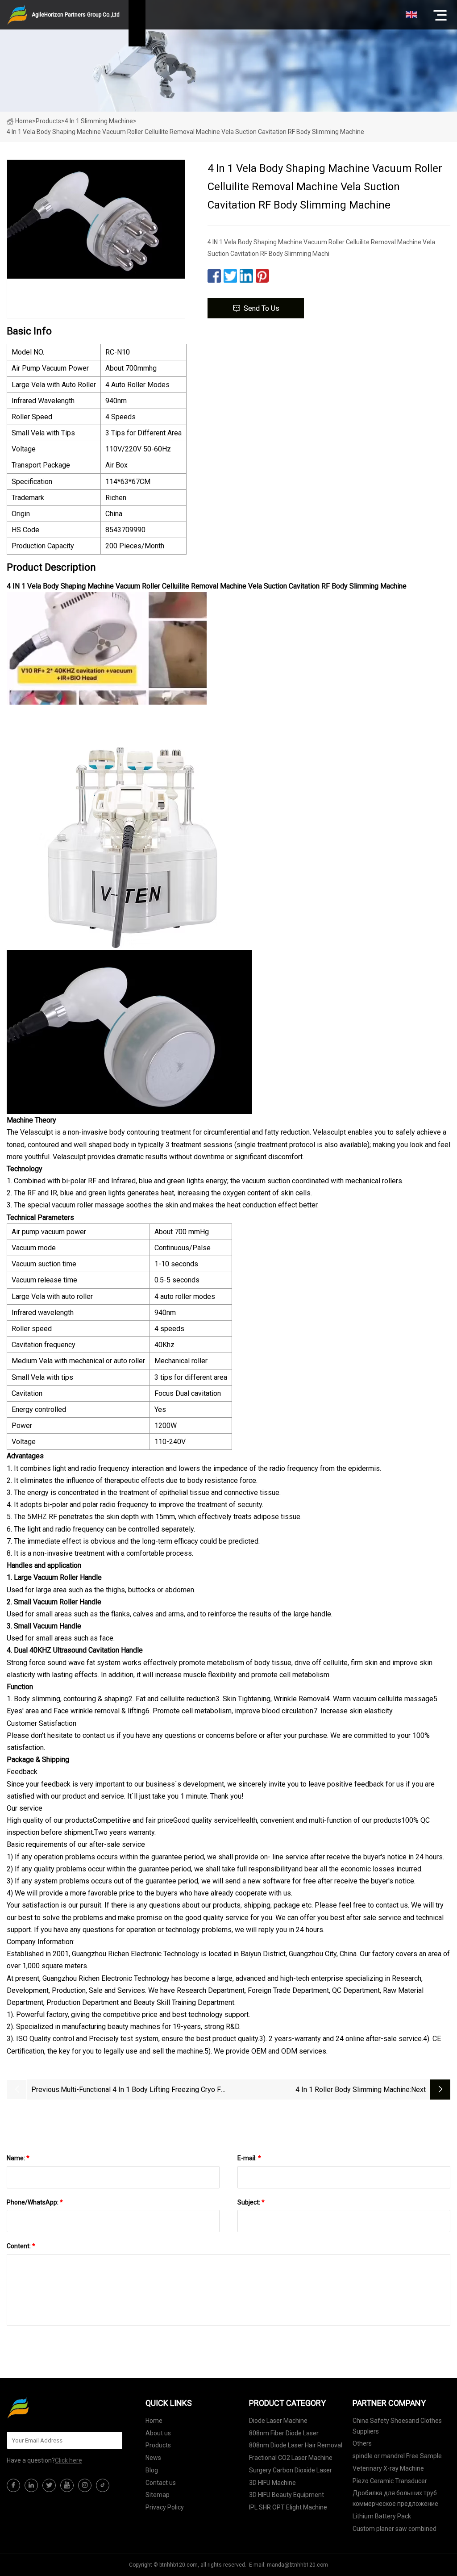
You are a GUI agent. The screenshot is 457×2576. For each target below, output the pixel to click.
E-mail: (249, 2158)
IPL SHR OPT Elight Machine (288, 2507)
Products (48, 121)
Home (24, 121)
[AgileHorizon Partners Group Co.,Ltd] (51, 2408)
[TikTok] (103, 2485)
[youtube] (67, 2485)
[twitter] (49, 2485)
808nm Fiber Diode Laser (284, 2433)
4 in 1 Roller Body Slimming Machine (353, 2090)
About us (158, 2433)
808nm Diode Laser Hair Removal (296, 2445)
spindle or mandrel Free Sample (397, 2456)
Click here (69, 2460)
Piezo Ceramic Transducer (390, 2481)
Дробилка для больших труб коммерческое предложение (395, 2498)
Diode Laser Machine (278, 2421)
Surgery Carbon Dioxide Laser (291, 2470)
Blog (152, 2470)
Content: (21, 2246)
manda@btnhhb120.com (297, 2565)
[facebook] (13, 2485)
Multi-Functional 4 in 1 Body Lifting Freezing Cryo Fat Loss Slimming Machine (144, 2090)
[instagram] (85, 2485)
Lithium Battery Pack (382, 2516)
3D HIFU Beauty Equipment (287, 2495)
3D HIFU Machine (272, 2483)
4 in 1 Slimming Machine (99, 121)
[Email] (111, 2440)
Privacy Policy (165, 2507)
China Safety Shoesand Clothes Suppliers (397, 2426)
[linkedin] (31, 2485)
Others (362, 2443)
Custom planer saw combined (395, 2529)
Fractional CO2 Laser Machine (291, 2458)
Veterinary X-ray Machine (388, 2468)
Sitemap (158, 2495)
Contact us (161, 2483)
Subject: (251, 2202)
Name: (18, 2158)
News (153, 2458)
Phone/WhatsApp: (35, 2202)
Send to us (262, 308)
